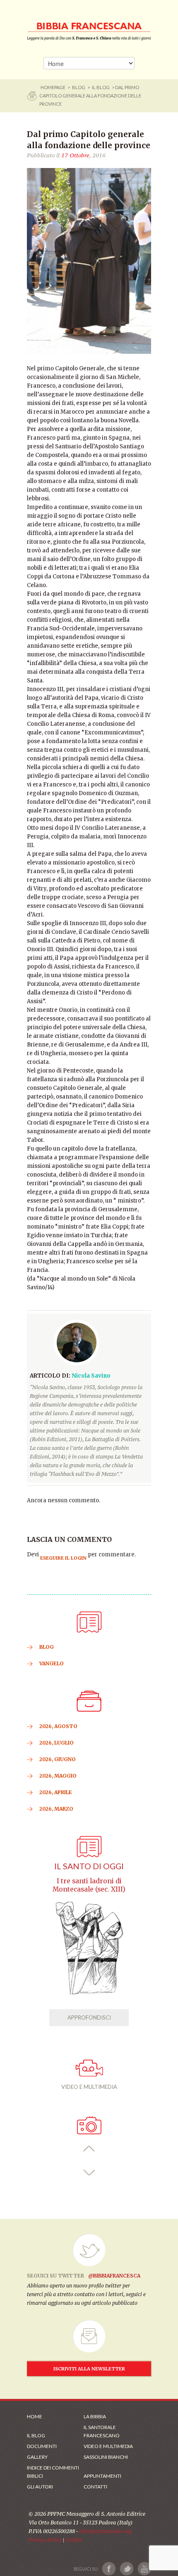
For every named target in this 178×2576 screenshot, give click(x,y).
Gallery (37, 2457)
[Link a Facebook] (109, 2569)
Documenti (42, 2446)
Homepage (53, 87)
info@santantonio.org (105, 2531)
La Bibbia (95, 2416)
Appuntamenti (102, 2476)
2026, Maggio (58, 1776)
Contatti (95, 2487)
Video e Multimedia (108, 2446)
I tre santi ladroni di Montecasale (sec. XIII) (89, 1885)
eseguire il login (63, 1558)
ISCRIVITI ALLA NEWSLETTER (89, 2369)
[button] (89, 2149)
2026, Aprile (56, 1792)
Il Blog (101, 87)
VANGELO (52, 1663)
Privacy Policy (45, 2540)
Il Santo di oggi (89, 1866)
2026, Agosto (58, 1726)
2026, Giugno (58, 1759)
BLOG (79, 87)
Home (35, 2416)
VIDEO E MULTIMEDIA (89, 2087)
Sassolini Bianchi (106, 2457)
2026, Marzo (56, 1809)
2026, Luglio (57, 1743)
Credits (74, 2540)
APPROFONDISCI (89, 2017)
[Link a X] (126, 2569)
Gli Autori (40, 2487)
